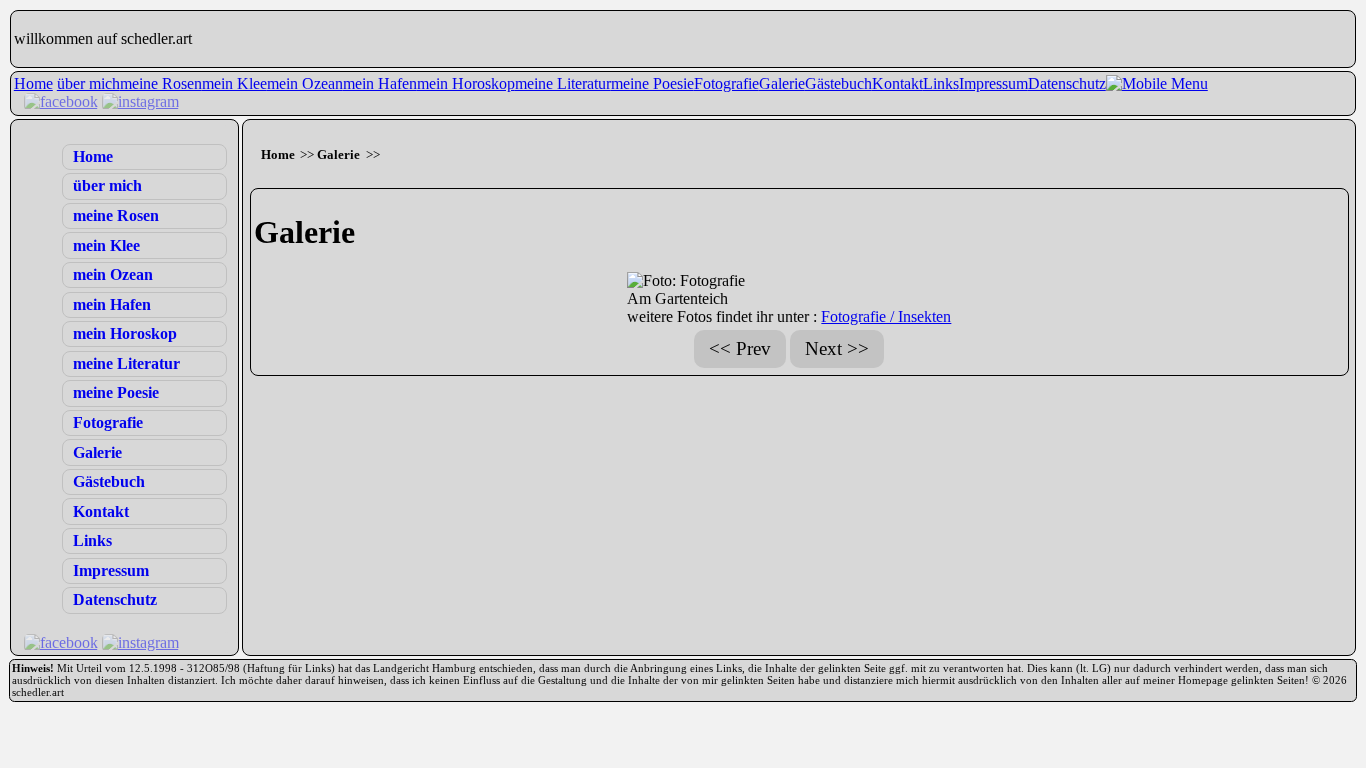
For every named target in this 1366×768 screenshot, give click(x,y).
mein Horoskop (466, 83)
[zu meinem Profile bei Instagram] (140, 101)
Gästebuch (838, 83)
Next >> (837, 348)
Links (941, 83)
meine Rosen (161, 83)
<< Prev (740, 348)
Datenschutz (1067, 83)
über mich (88, 83)
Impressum (993, 83)
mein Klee (234, 83)
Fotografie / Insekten (886, 316)
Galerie (782, 83)
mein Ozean (305, 83)
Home (33, 83)
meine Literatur (563, 83)
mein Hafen (380, 83)
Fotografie (726, 83)
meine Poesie (652, 83)
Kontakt (897, 83)
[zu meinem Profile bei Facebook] (61, 101)
